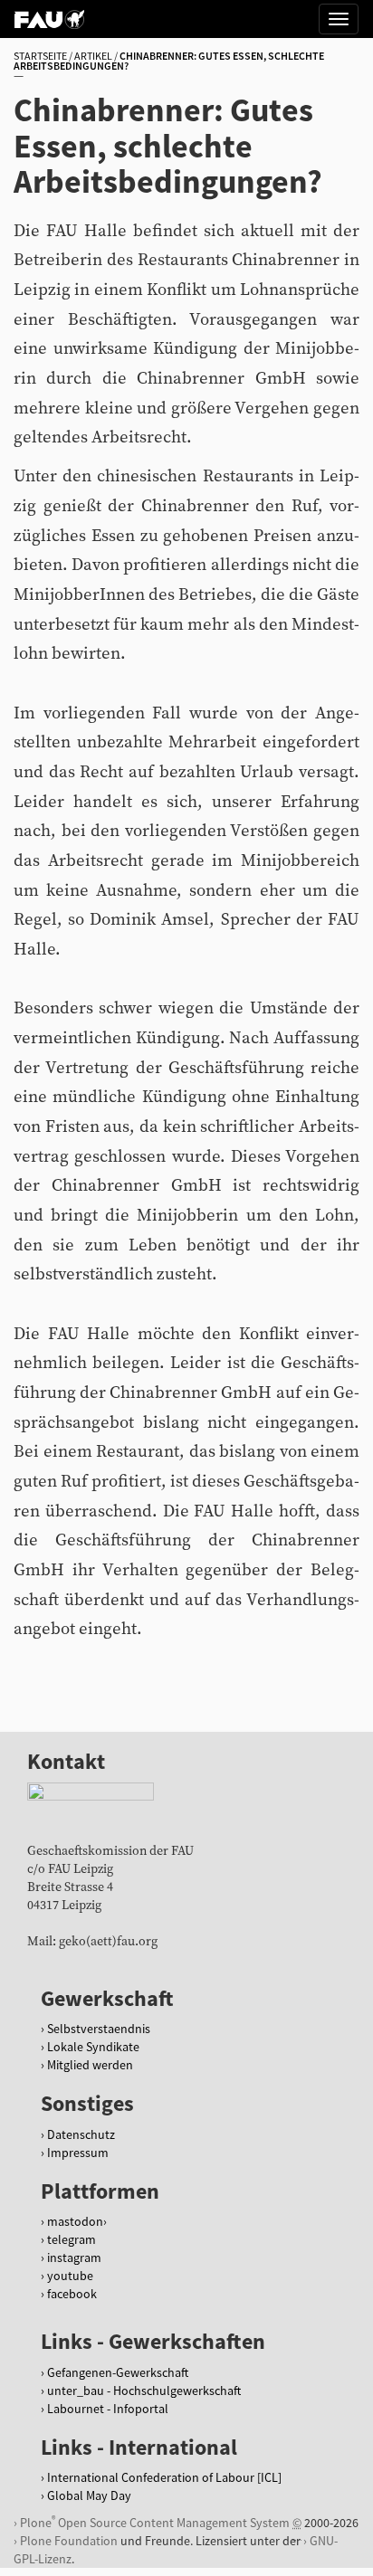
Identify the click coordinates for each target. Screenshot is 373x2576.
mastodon (75, 2221)
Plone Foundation (69, 2541)
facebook (72, 2294)
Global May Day (89, 2495)
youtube (70, 2276)
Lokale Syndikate (93, 2047)
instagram (74, 2258)
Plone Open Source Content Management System (155, 2522)
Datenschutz (81, 2134)
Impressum (78, 2153)
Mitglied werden (90, 2065)
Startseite (40, 56)
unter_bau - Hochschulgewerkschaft (144, 2391)
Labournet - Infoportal (108, 2409)
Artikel (93, 56)
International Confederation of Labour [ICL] (164, 2477)
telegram (72, 2239)
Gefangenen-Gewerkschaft (118, 2372)
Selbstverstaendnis (99, 2029)
